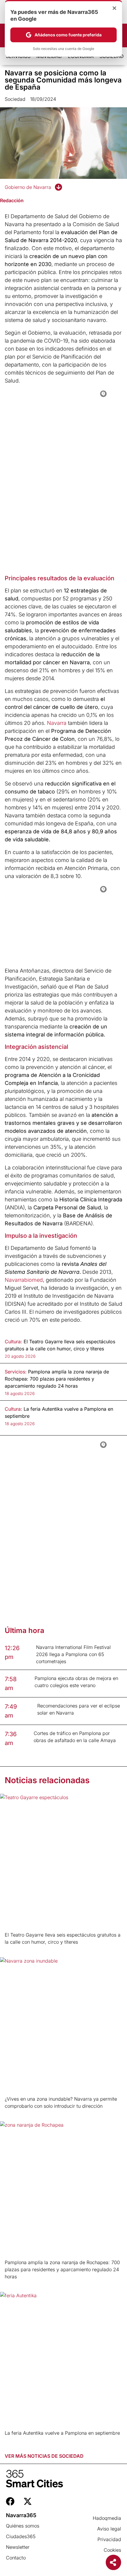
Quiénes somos (23, 2526)
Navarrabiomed (24, 1280)
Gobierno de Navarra (28, 187)
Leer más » (14, 1949)
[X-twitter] (28, 2501)
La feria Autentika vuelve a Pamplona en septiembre (62, 2433)
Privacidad (109, 2539)
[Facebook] (10, 2501)
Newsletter (18, 2547)
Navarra (57, 723)
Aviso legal (109, 2529)
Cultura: (13, 1342)
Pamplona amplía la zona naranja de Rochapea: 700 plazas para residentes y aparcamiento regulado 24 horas (62, 2269)
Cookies (112, 2550)
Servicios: (16, 1372)
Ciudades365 (21, 2536)
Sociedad (15, 99)
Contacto (16, 2558)
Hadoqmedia (107, 2518)
